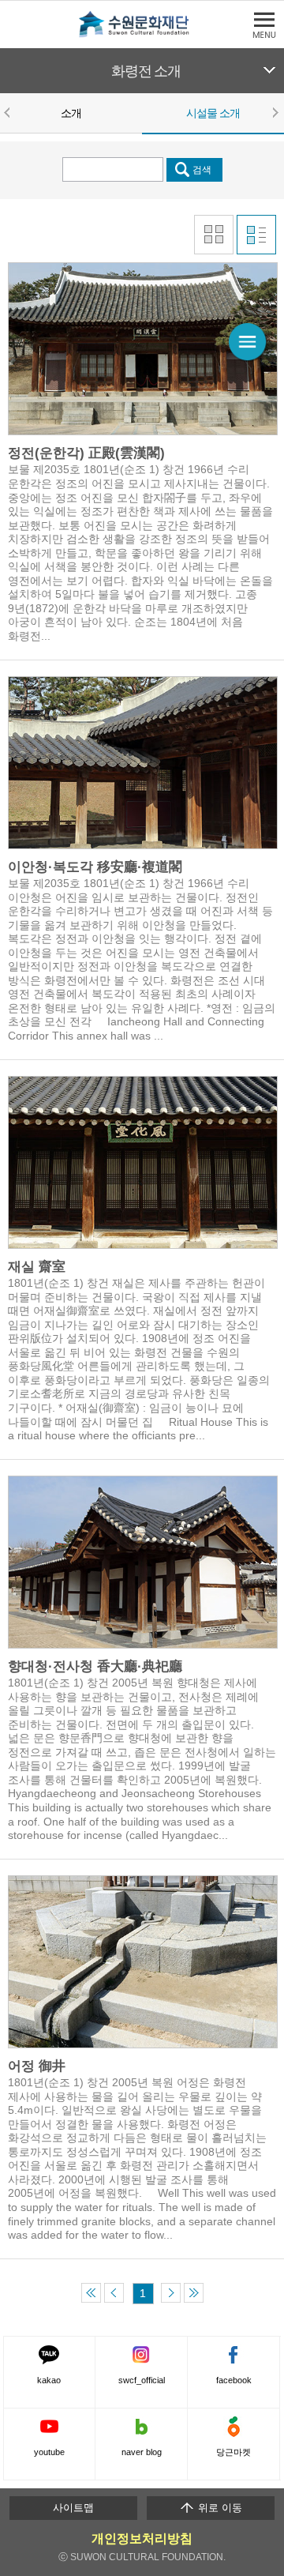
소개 (71, 113)
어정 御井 (37, 2066)
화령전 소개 (146, 71)
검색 (202, 169)
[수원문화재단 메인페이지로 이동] (142, 34)
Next (275, 112)
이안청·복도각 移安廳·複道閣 (95, 867)
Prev (9, 112)
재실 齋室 (37, 1267)
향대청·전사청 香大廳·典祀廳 (95, 1666)
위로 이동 (219, 2508)
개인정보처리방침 (142, 2538)
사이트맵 (73, 2508)
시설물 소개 (213, 113)
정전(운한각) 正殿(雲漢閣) (86, 453)
